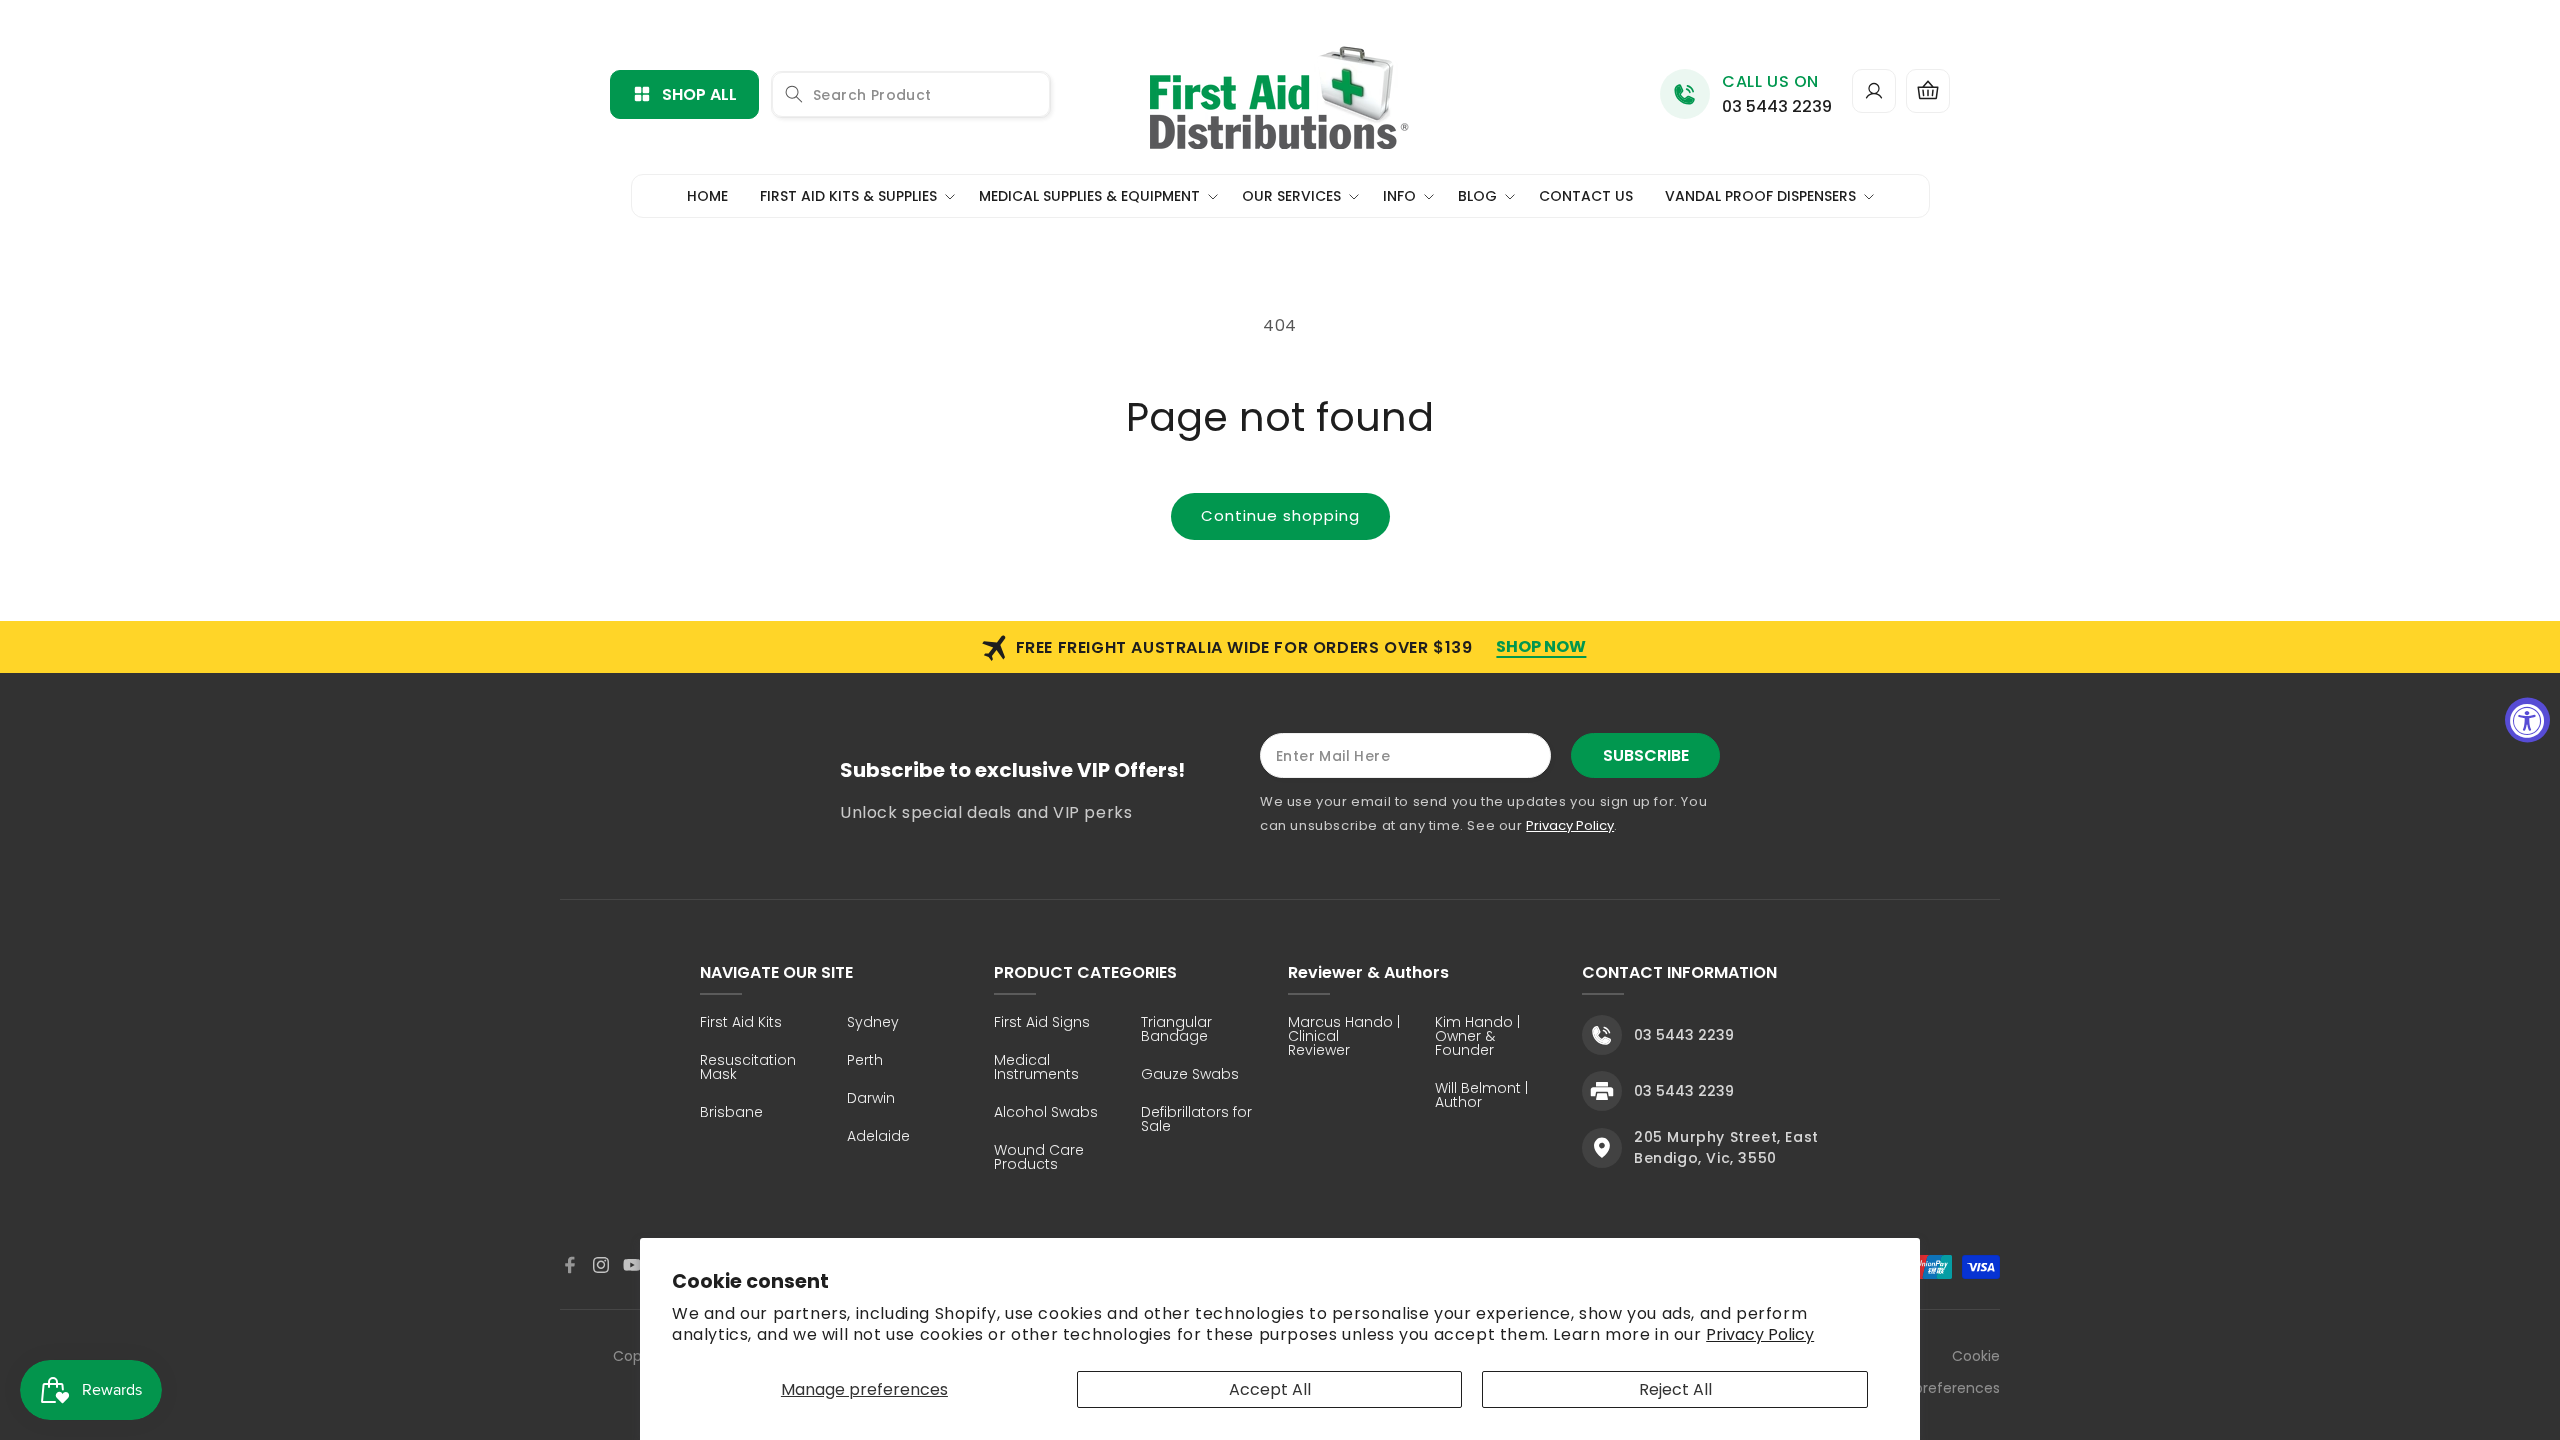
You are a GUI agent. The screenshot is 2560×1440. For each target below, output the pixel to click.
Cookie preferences (1957, 1372)
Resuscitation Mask (748, 1068)
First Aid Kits (741, 1023)
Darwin (871, 1099)
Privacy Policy (1760, 1334)
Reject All (1675, 1389)
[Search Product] (794, 94)
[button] (1928, 91)
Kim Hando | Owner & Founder (1477, 1037)
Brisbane (731, 1113)
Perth (865, 1061)
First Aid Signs (1042, 1023)
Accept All (1270, 1389)
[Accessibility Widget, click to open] (2527, 720)
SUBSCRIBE (1646, 755)
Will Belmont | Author (1481, 1096)
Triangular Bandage (1176, 1030)
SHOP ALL (699, 94)
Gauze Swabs (1190, 1075)
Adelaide (878, 1137)
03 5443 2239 (1777, 106)
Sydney (873, 1023)
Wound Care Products (1039, 1158)
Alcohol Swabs (1046, 1113)
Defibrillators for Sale (1196, 1120)
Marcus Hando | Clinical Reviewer (1344, 1037)
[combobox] (911, 94)
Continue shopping (1280, 515)
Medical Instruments (1036, 1068)
